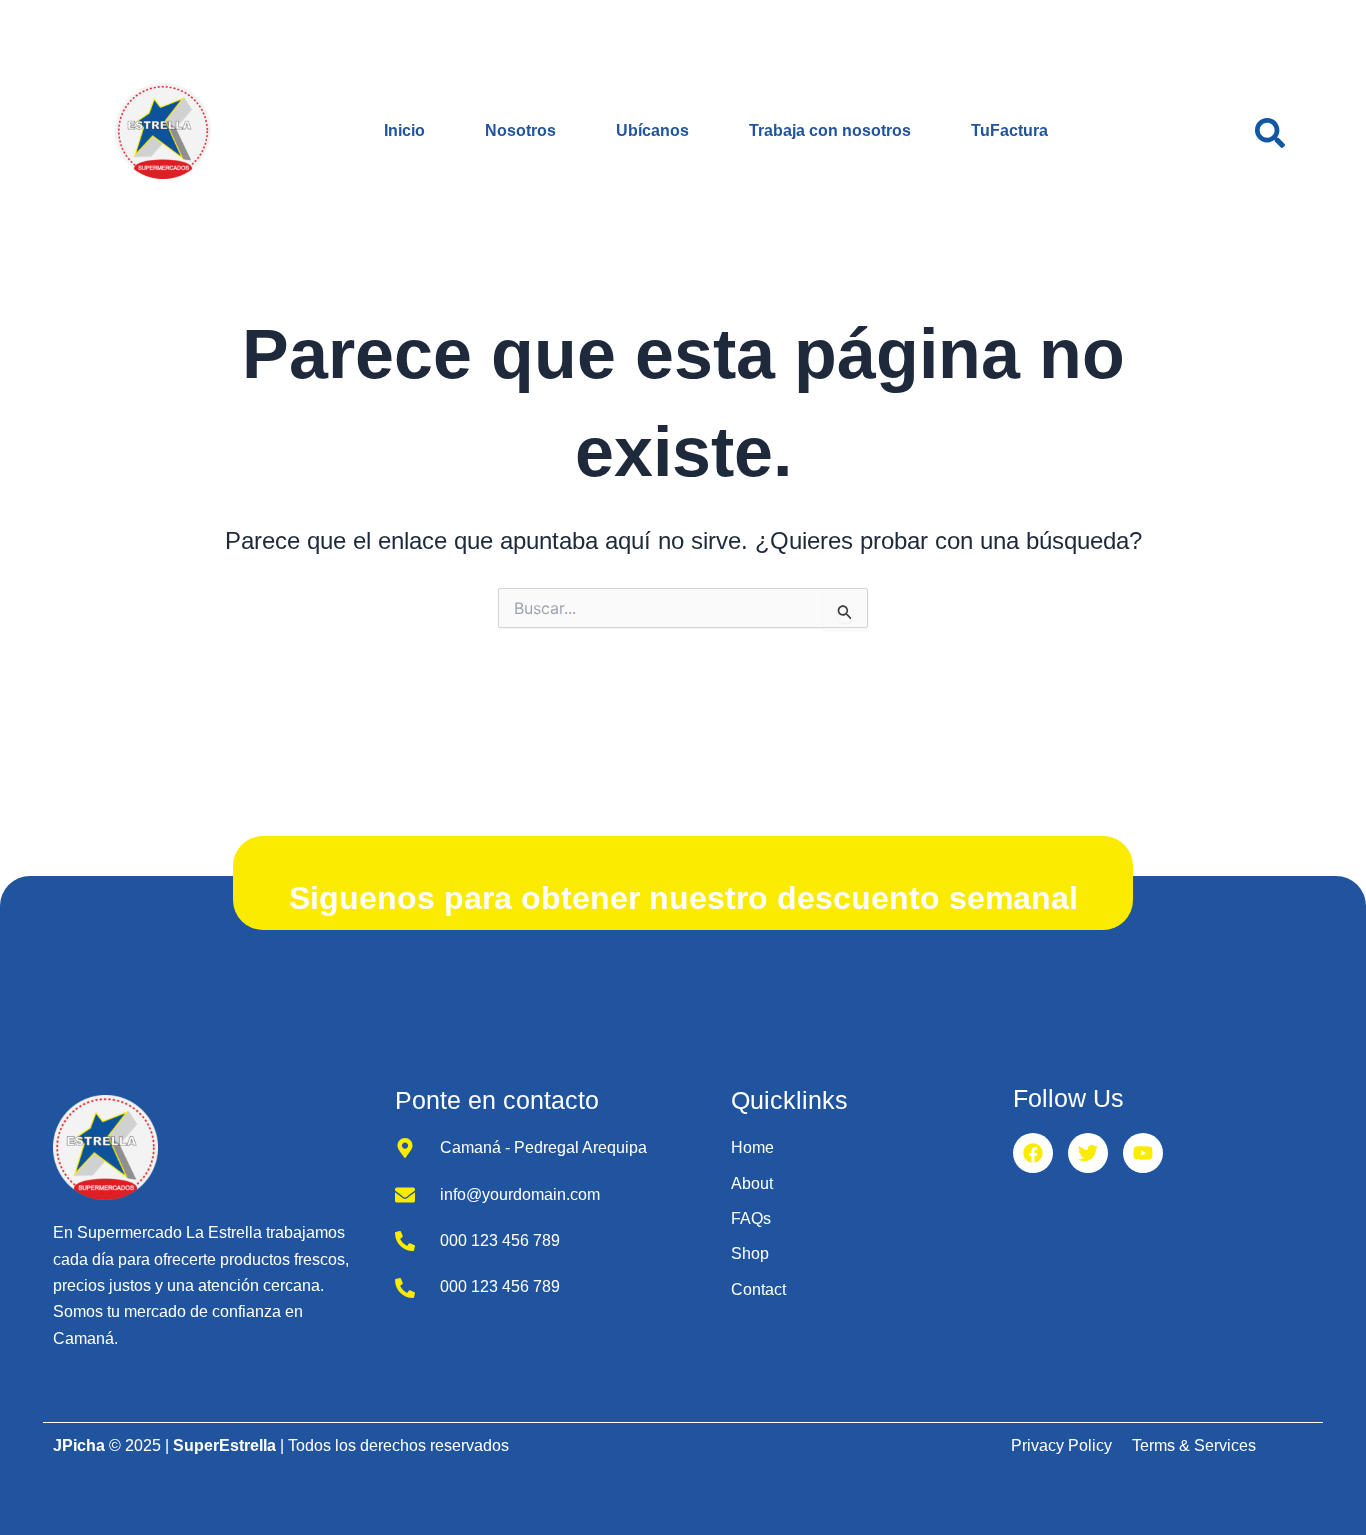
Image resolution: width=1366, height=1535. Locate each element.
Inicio (404, 130)
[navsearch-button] (1270, 131)
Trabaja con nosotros (830, 130)
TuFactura (1009, 130)
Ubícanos (652, 130)
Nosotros (520, 130)
